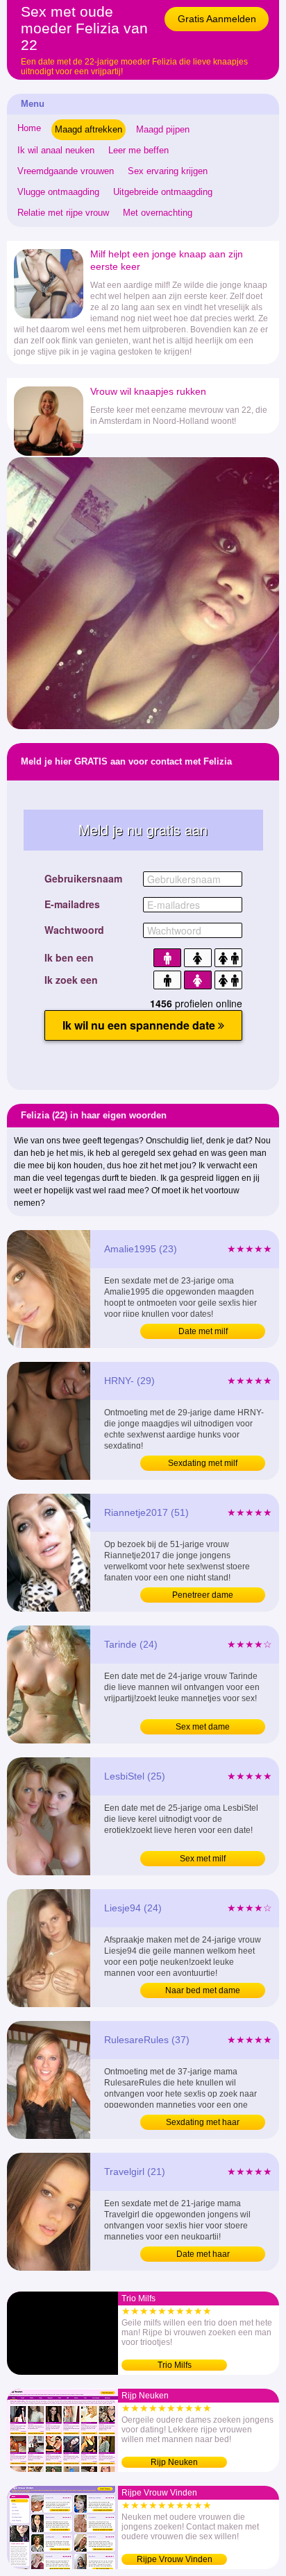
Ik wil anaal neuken (56, 150)
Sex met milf (203, 1859)
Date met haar (203, 2254)
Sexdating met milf (203, 1463)
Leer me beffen (138, 150)
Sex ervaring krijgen (168, 171)
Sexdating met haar (203, 2122)
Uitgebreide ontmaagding (163, 192)
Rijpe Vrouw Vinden (175, 2559)
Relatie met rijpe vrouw (63, 213)
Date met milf (203, 1331)
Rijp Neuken (174, 2462)
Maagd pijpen (163, 129)
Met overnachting (158, 213)
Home (29, 128)
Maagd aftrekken (89, 129)
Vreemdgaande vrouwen (66, 171)
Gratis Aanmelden (217, 19)
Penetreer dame (203, 1595)
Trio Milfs (175, 2365)
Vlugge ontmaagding (58, 192)
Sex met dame (203, 1727)
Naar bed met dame (203, 1990)
